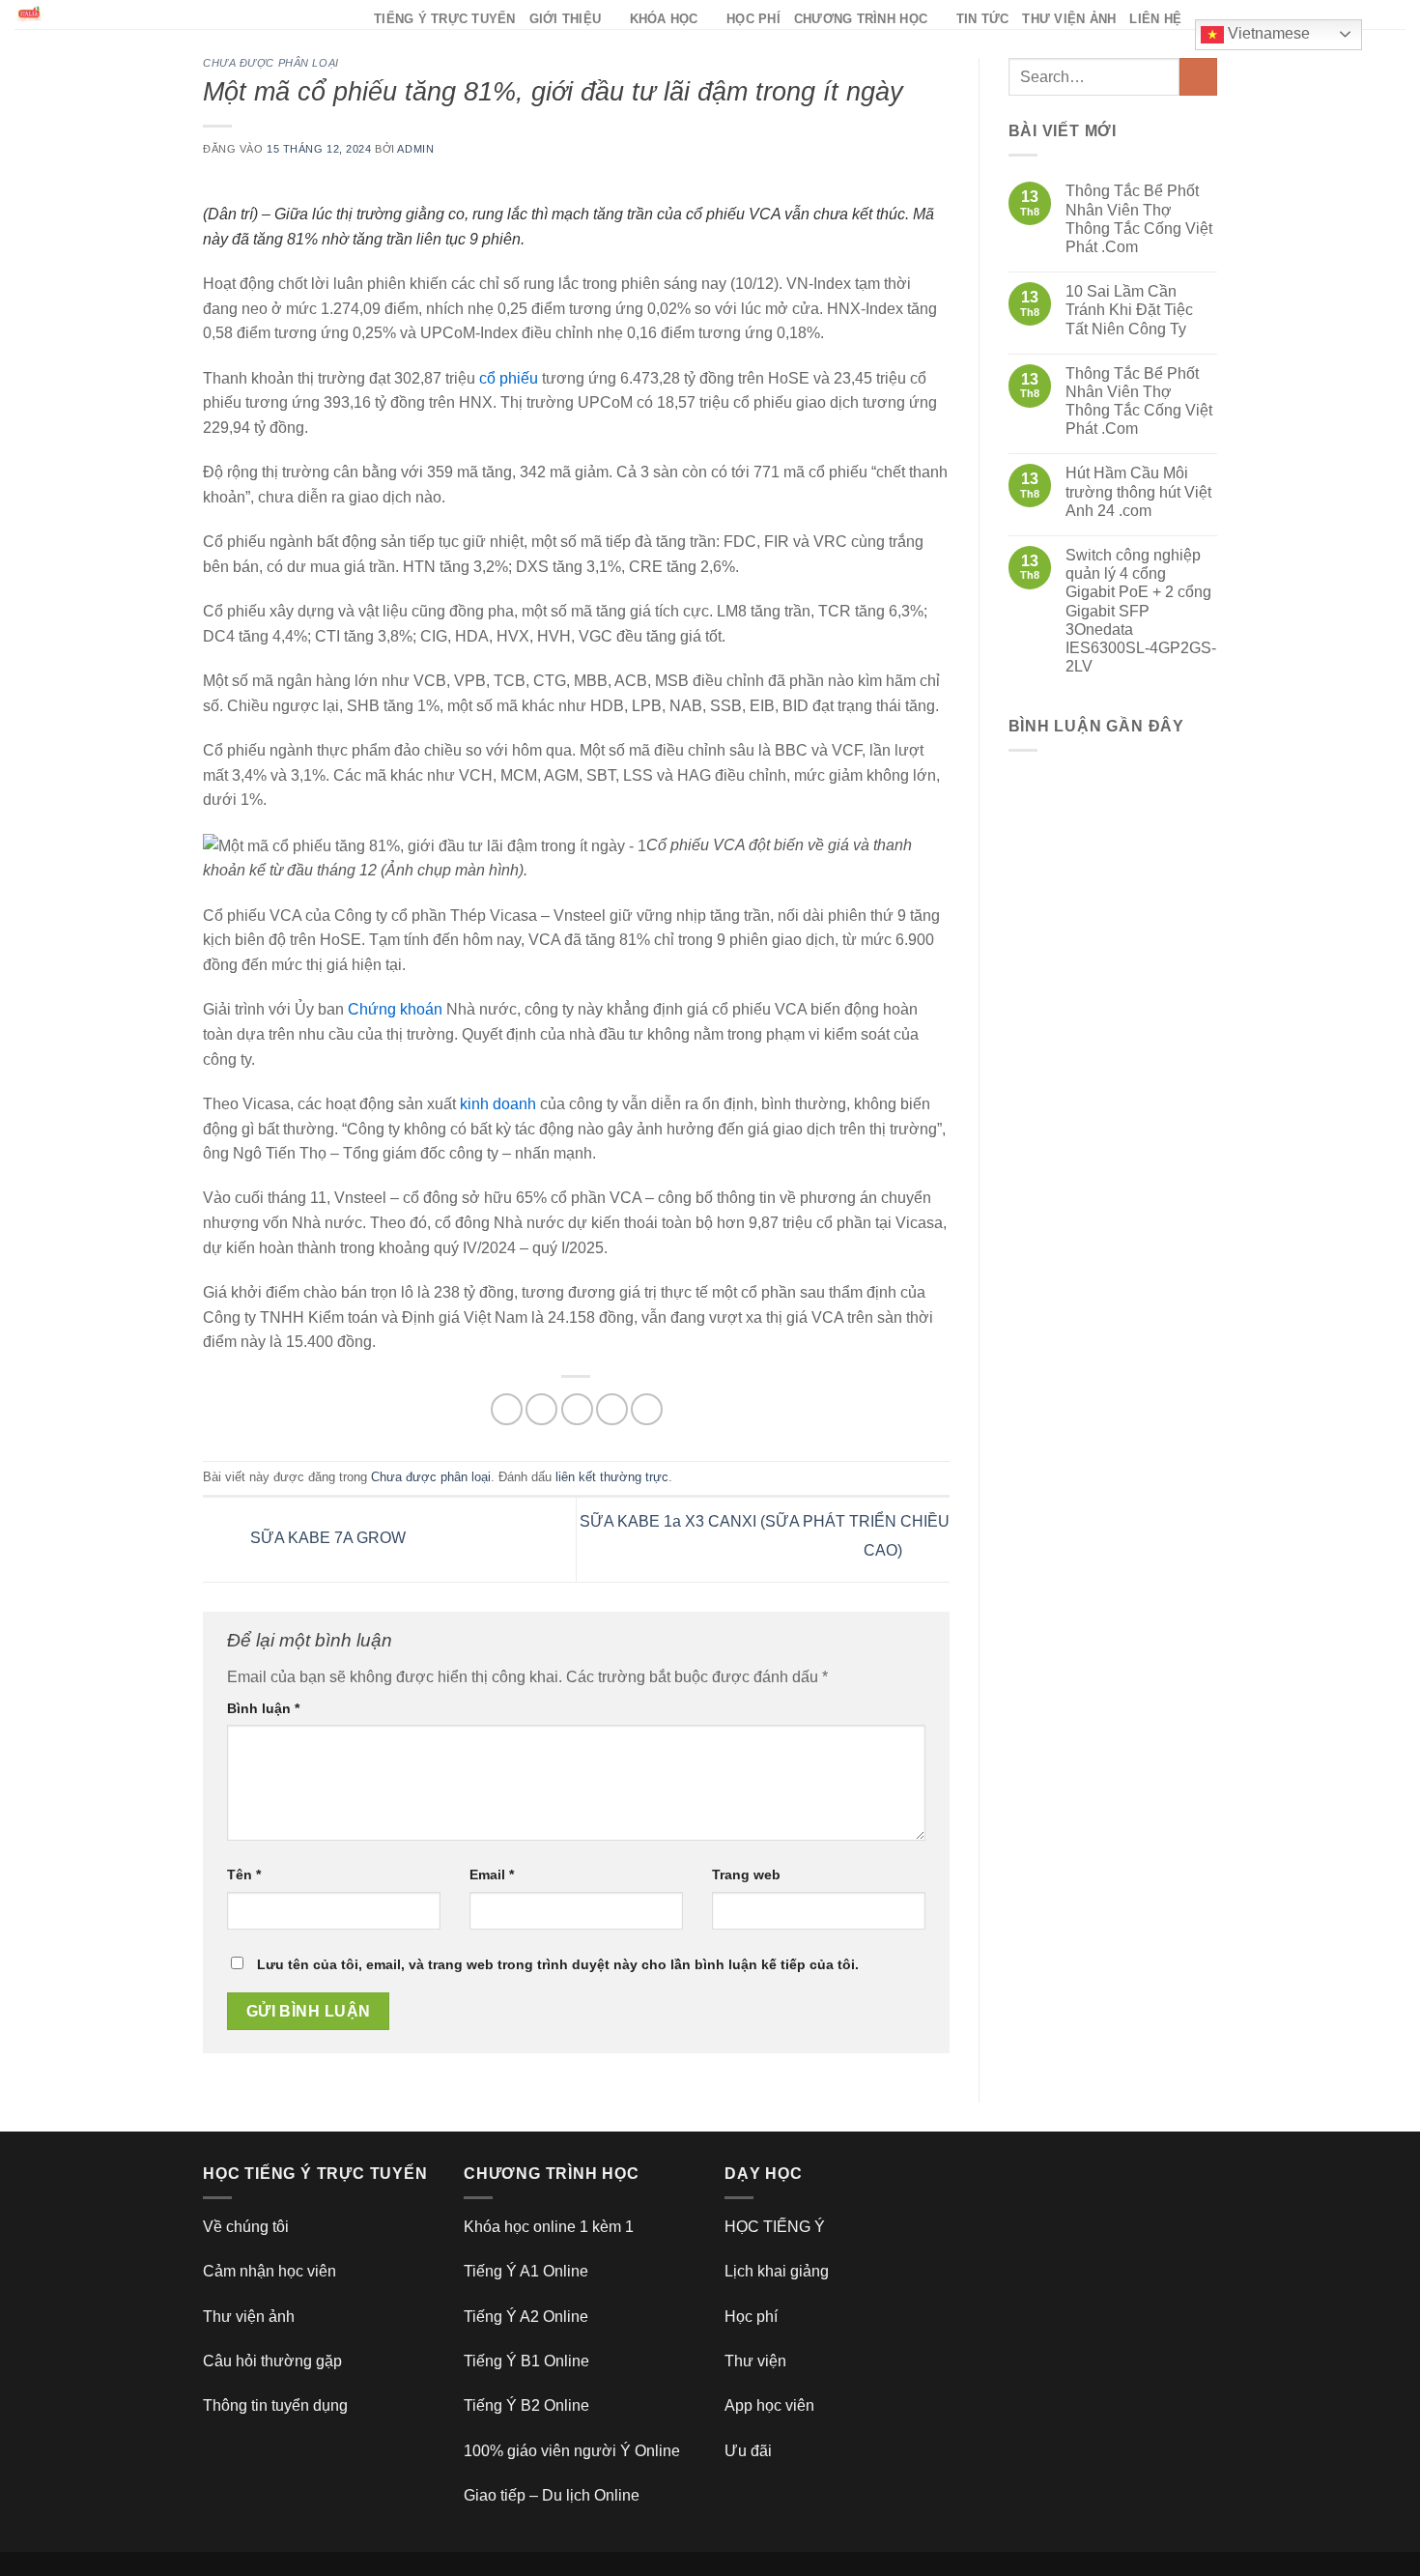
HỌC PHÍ (753, 19)
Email (492, 1875)
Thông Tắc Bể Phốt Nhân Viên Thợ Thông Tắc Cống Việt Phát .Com (1139, 219)
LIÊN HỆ (1155, 19)
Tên (244, 1875)
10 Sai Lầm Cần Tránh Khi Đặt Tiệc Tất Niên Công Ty (1129, 310)
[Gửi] (1198, 77)
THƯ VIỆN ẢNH (1069, 19)
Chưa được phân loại (271, 63)
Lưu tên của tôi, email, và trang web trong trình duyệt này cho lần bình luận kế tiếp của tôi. (558, 1964)
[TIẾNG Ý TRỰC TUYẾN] (180, 14)
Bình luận (263, 1708)
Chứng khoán (395, 1009)
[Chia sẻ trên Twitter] (541, 1409)
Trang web (746, 1875)
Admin (415, 149)
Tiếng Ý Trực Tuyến (445, 19)
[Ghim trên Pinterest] (612, 1409)
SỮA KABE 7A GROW (326, 1539)
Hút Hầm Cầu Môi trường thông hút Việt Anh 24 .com (1138, 491)
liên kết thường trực (612, 1477)
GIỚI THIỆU (566, 19)
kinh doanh (498, 1104)
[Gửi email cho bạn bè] (577, 1409)
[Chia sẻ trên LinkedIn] (647, 1409)
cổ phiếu (509, 378)
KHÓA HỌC (664, 19)
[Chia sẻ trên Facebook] (507, 1409)
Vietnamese (1267, 33)
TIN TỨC (983, 19)
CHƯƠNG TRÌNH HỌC (861, 19)
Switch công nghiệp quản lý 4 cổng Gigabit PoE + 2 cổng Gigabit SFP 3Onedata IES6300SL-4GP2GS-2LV (1141, 611)
